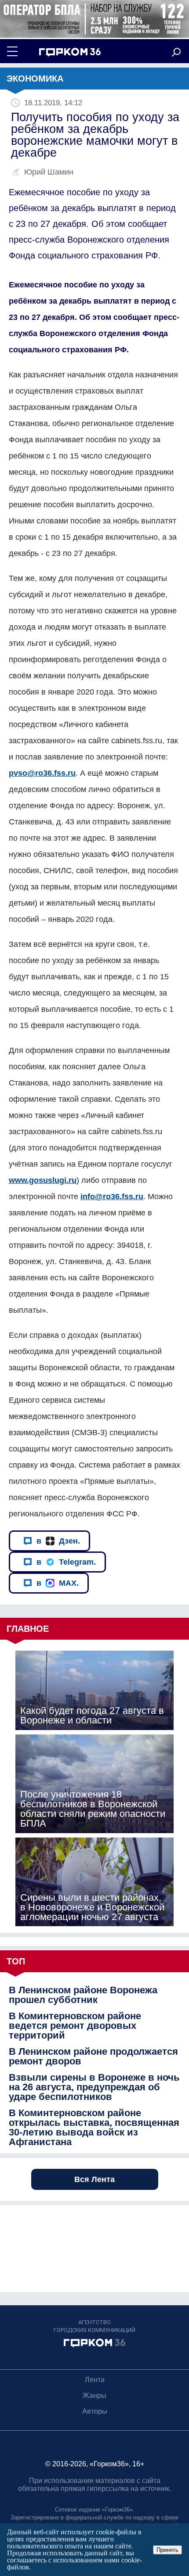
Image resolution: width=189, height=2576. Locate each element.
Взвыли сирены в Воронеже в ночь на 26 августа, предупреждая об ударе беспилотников (94, 2087)
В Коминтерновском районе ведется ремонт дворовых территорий (75, 2026)
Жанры (94, 2395)
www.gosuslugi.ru (43, 1180)
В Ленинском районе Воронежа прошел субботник (83, 1995)
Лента (95, 2380)
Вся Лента (94, 2179)
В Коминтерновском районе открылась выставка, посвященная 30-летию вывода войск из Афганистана (94, 2128)
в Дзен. (58, 1541)
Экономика (35, 79)
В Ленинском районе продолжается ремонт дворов (93, 2057)
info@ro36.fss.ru (112, 1197)
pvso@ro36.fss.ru (42, 773)
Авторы (95, 2411)
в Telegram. (66, 1562)
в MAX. (58, 1583)
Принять (167, 2550)
